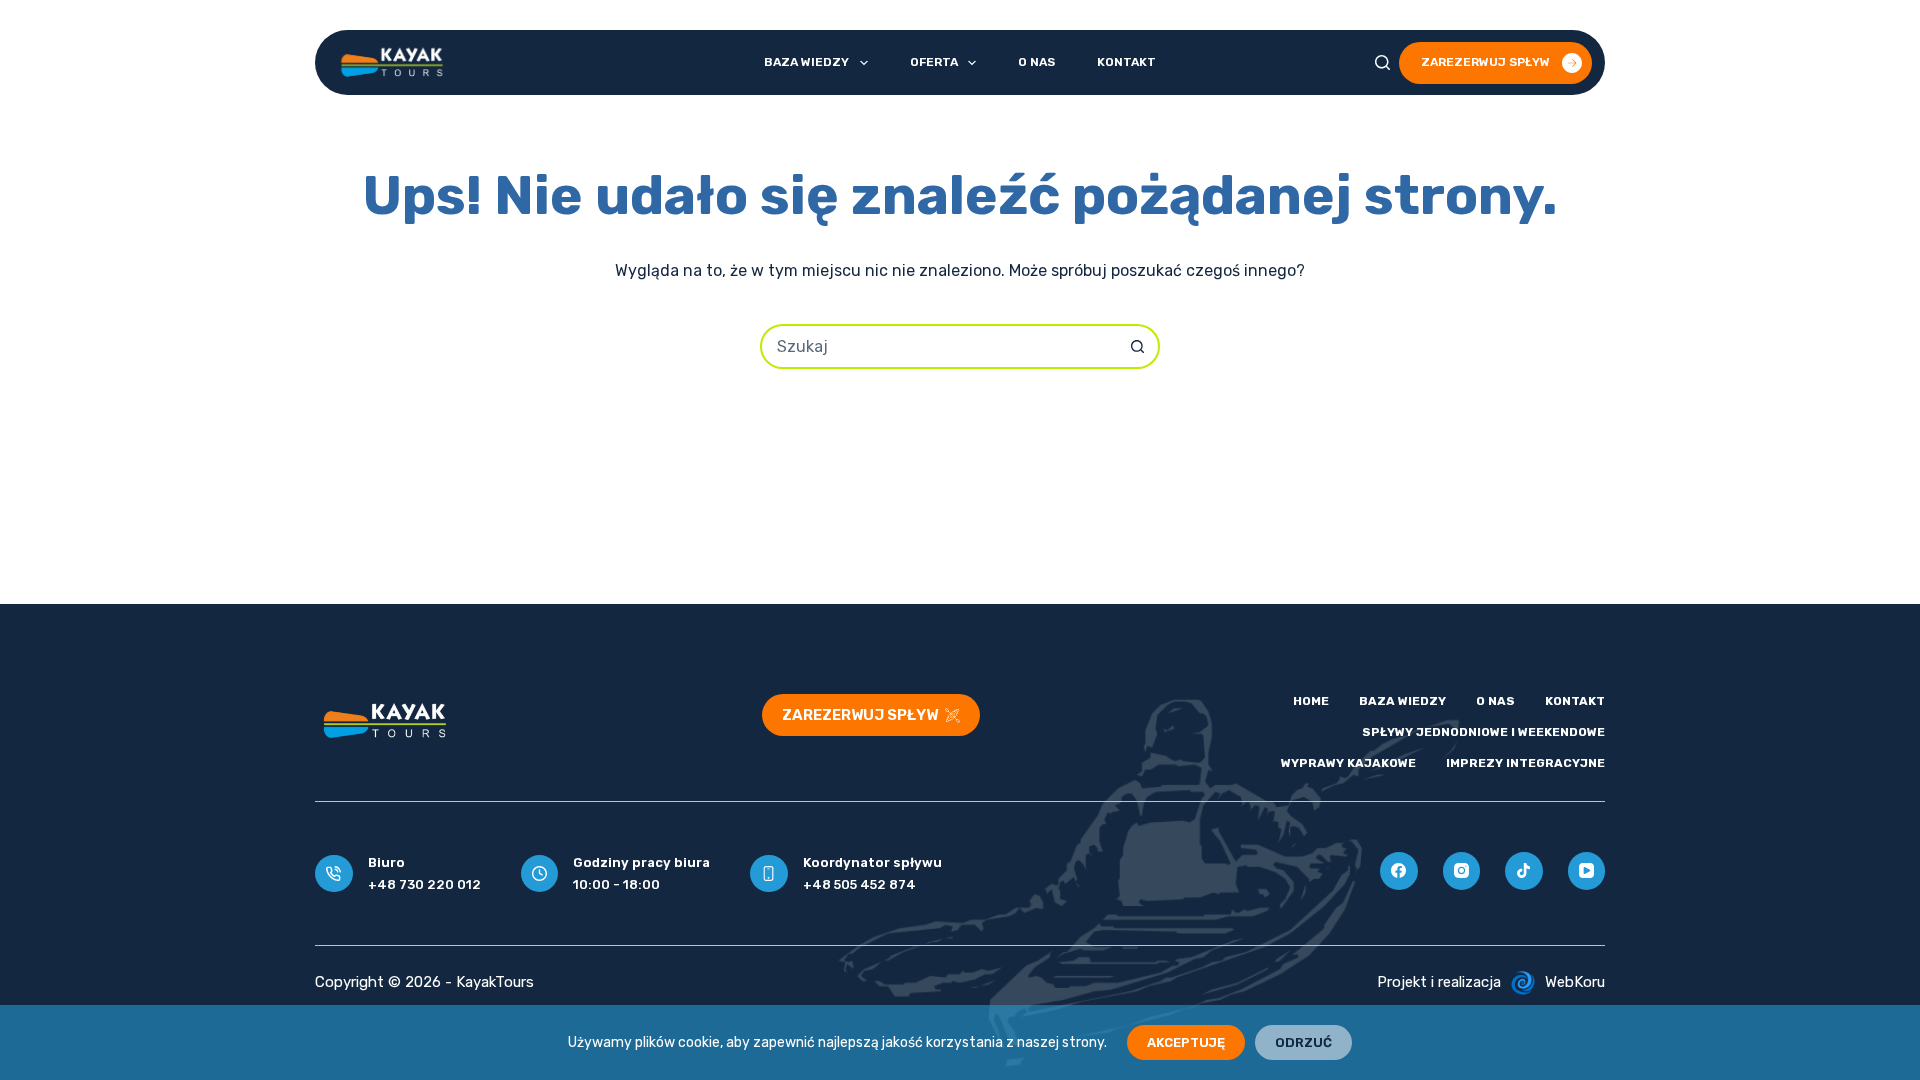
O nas (1036, 62)
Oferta (934, 62)
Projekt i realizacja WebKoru (1491, 982)
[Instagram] (1462, 871)
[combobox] (939, 346)
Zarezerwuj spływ (1485, 62)
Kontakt (1126, 62)
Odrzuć (1303, 1042)
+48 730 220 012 (424, 884)
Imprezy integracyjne (1525, 763)
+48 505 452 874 (859, 884)
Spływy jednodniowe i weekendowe (1483, 732)
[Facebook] (1399, 871)
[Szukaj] (1382, 62)
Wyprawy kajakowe (1348, 763)
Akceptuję (1186, 1042)
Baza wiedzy (806, 62)
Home (1311, 701)
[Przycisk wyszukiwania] (1137, 346)
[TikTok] (1524, 871)
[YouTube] (1587, 871)
